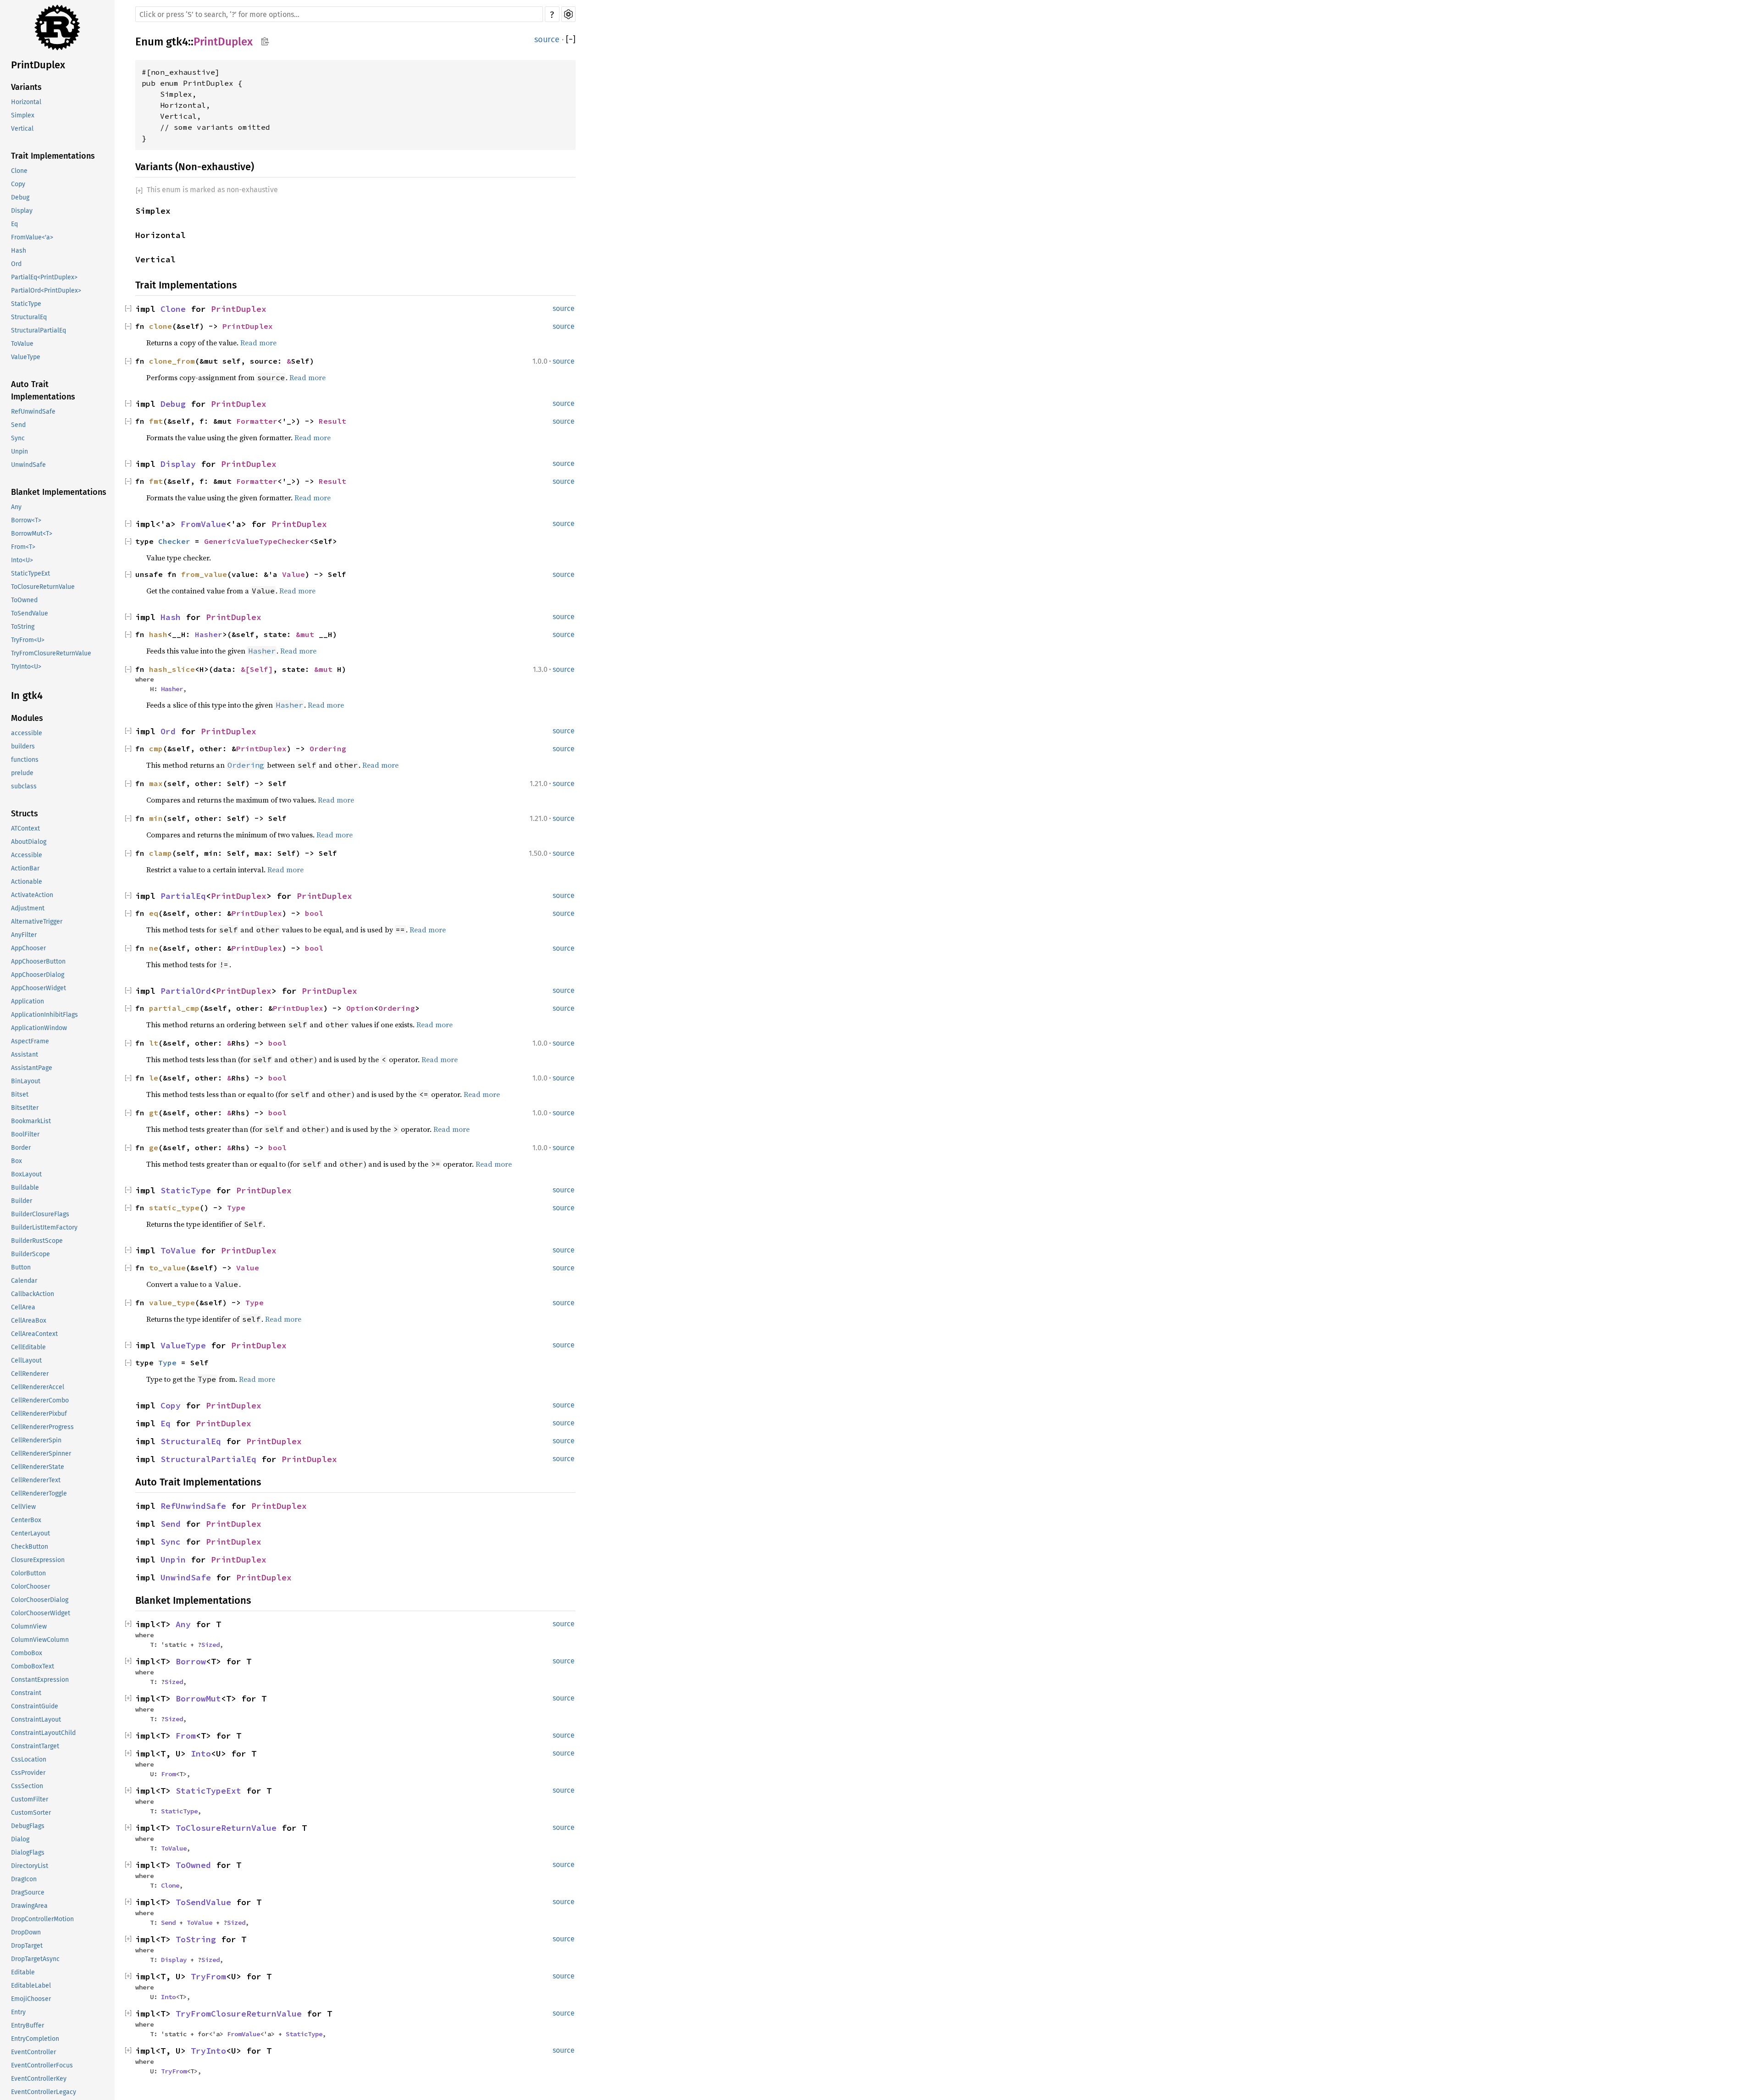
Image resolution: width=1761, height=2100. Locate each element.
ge (154, 1147)
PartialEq (183, 896)
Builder (22, 1201)
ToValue (22, 344)
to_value (167, 1268)
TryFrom (208, 1976)
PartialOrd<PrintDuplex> (46, 291)
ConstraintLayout (36, 1720)
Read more (258, 343)
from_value (204, 574)
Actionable (27, 882)
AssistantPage (32, 1068)
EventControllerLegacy (44, 2092)
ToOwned (24, 600)
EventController (33, 2052)
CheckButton (30, 1547)
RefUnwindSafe (33, 412)
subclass (24, 786)
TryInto (208, 2051)
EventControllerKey (39, 2079)
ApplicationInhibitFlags (44, 1015)
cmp (156, 748)
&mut (307, 634)
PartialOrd (186, 991)
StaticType (26, 304)
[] (571, 39)
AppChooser (28, 948)
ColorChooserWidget (41, 1613)
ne (154, 948)
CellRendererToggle (39, 1493)
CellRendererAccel (38, 1387)
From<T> (23, 547)
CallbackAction (33, 1294)
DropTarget (27, 1946)
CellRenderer (30, 1374)
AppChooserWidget (39, 988)
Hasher (209, 634)
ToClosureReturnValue (43, 587)
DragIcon (24, 1879)
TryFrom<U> (28, 640)
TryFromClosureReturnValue (51, 653)
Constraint (26, 1693)
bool (314, 913)
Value (293, 574)
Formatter (257, 421)
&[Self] (257, 669)
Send (18, 425)
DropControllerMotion (42, 1919)
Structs (25, 814)
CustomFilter (30, 1799)
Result (332, 421)
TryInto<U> (26, 667)
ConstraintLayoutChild (43, 1733)
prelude (22, 773)
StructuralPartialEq (39, 330)
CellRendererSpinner (41, 1454)
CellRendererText (36, 1480)
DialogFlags (28, 1853)
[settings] (568, 14)
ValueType (26, 357)
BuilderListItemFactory (44, 1227)
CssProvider (28, 1773)
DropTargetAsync (35, 1959)
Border (21, 1148)
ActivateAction (32, 895)
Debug (20, 197)
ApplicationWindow (39, 1028)
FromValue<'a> (32, 237)
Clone (19, 171)
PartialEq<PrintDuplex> (44, 277)
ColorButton (28, 1573)
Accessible (27, 855)
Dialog (20, 1839)
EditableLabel (31, 1986)
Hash (19, 251)
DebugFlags (28, 1826)
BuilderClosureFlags (40, 1214)
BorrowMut (198, 1698)
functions (25, 760)
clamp (161, 853)
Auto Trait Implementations (43, 391)
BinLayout (26, 1081)
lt (154, 1043)
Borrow (191, 1661)
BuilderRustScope (37, 1241)
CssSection (27, 1786)
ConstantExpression (40, 1680)
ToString (23, 627)
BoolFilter (25, 1134)
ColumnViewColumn (40, 1640)
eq (154, 913)
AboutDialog (29, 842)
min (156, 818)
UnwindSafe (28, 465)
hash (158, 634)
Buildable (25, 1188)
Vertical (22, 129)
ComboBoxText (33, 1666)
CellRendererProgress (42, 1427)
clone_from (172, 361)
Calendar (24, 1281)
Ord (16, 264)
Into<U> (22, 560)
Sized (210, 1645)
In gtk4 (27, 695)
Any (16, 507)
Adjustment (28, 908)
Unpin (19, 452)
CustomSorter (31, 1813)
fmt (156, 421)
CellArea (23, 1307)
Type (236, 1208)
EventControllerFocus (42, 2065)
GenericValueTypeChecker (257, 541)
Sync (18, 438)
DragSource (28, 1892)
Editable (23, 1972)
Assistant (25, 1055)
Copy (18, 184)
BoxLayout (26, 1174)
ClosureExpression (38, 1560)
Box (17, 1161)
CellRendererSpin (36, 1440)
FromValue (203, 524)
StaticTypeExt (30, 573)
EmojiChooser (31, 1999)
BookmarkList (31, 1121)
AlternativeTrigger (37, 922)
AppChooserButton (38, 961)
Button (21, 1267)
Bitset (20, 1094)
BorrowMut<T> (32, 534)
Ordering (328, 748)
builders (23, 746)
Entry (18, 2012)
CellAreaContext (34, 1334)
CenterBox (26, 1520)
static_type (174, 1208)
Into (201, 1754)
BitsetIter (25, 1108)
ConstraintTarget (35, 1746)
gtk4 (177, 42)
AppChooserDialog (38, 975)
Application (28, 1001)
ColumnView (29, 1626)
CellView (23, 1507)
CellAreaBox (29, 1321)
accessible (27, 733)
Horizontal (26, 102)
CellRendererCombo (40, 1400)
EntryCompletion (35, 2039)
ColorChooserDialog (40, 1600)
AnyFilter (24, 935)
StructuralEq (29, 317)
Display (22, 211)
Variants (26, 87)
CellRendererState (38, 1467)
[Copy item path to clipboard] (265, 41)
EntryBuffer (28, 2025)
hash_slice (172, 669)
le (154, 1078)
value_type (172, 1302)
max (156, 783)
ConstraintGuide (35, 1706)
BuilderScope (30, 1254)
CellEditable (28, 1347)
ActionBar (25, 868)
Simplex (23, 115)
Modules (27, 718)
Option (360, 1008)
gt (154, 1113)
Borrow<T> (26, 520)
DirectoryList (30, 1866)
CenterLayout (30, 1533)
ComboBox (27, 1653)
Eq (14, 224)
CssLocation (29, 1759)
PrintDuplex (38, 65)
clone (161, 326)
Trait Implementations (53, 156)
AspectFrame (30, 1041)
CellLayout (26, 1360)
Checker (174, 541)
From (186, 1736)
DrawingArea (29, 1906)
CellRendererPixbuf (39, 1414)
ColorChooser (30, 1587)
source (547, 39)
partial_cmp (174, 1008)
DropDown (26, 1932)
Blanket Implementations (59, 492)
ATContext (25, 828)
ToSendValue (30, 613)
